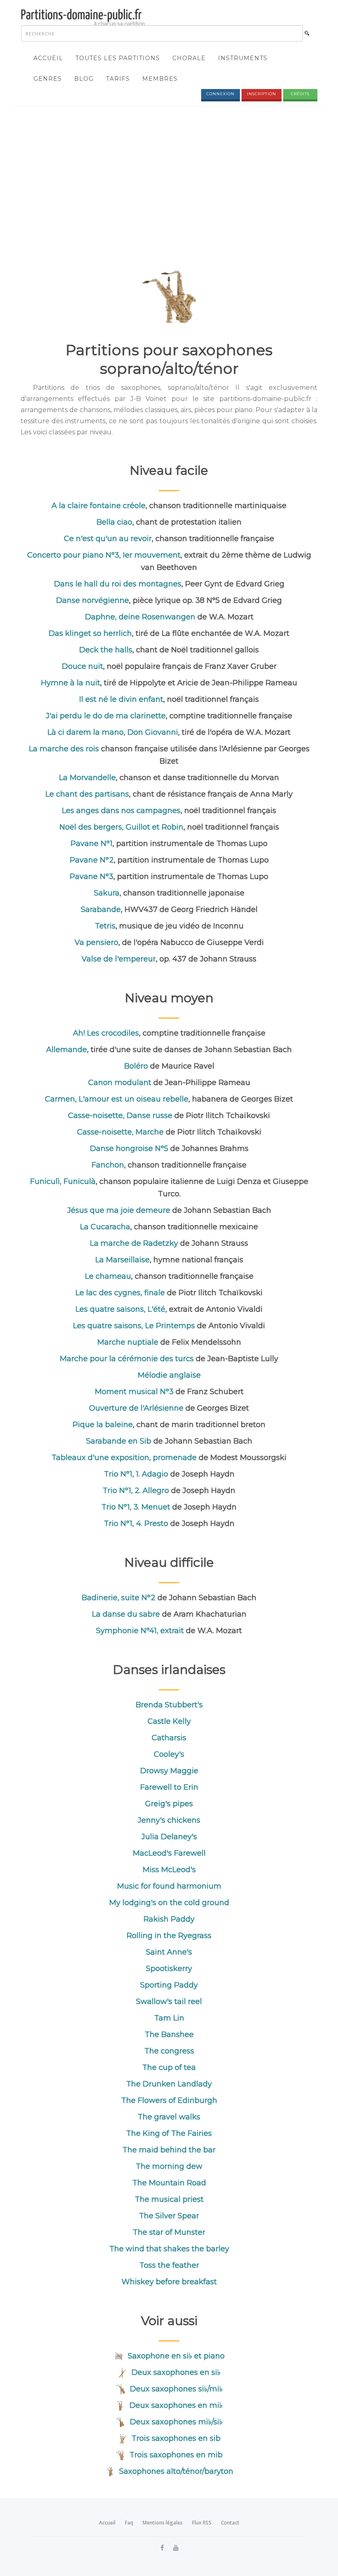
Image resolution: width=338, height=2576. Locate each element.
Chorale (189, 58)
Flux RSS (202, 2523)
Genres (48, 79)
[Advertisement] (169, 172)
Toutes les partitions (118, 58)
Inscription (262, 94)
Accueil (48, 58)
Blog (84, 79)
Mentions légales (163, 2523)
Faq (129, 2523)
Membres (160, 79)
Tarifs (118, 79)
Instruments (243, 58)
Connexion (221, 94)
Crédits (300, 94)
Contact (230, 2523)
